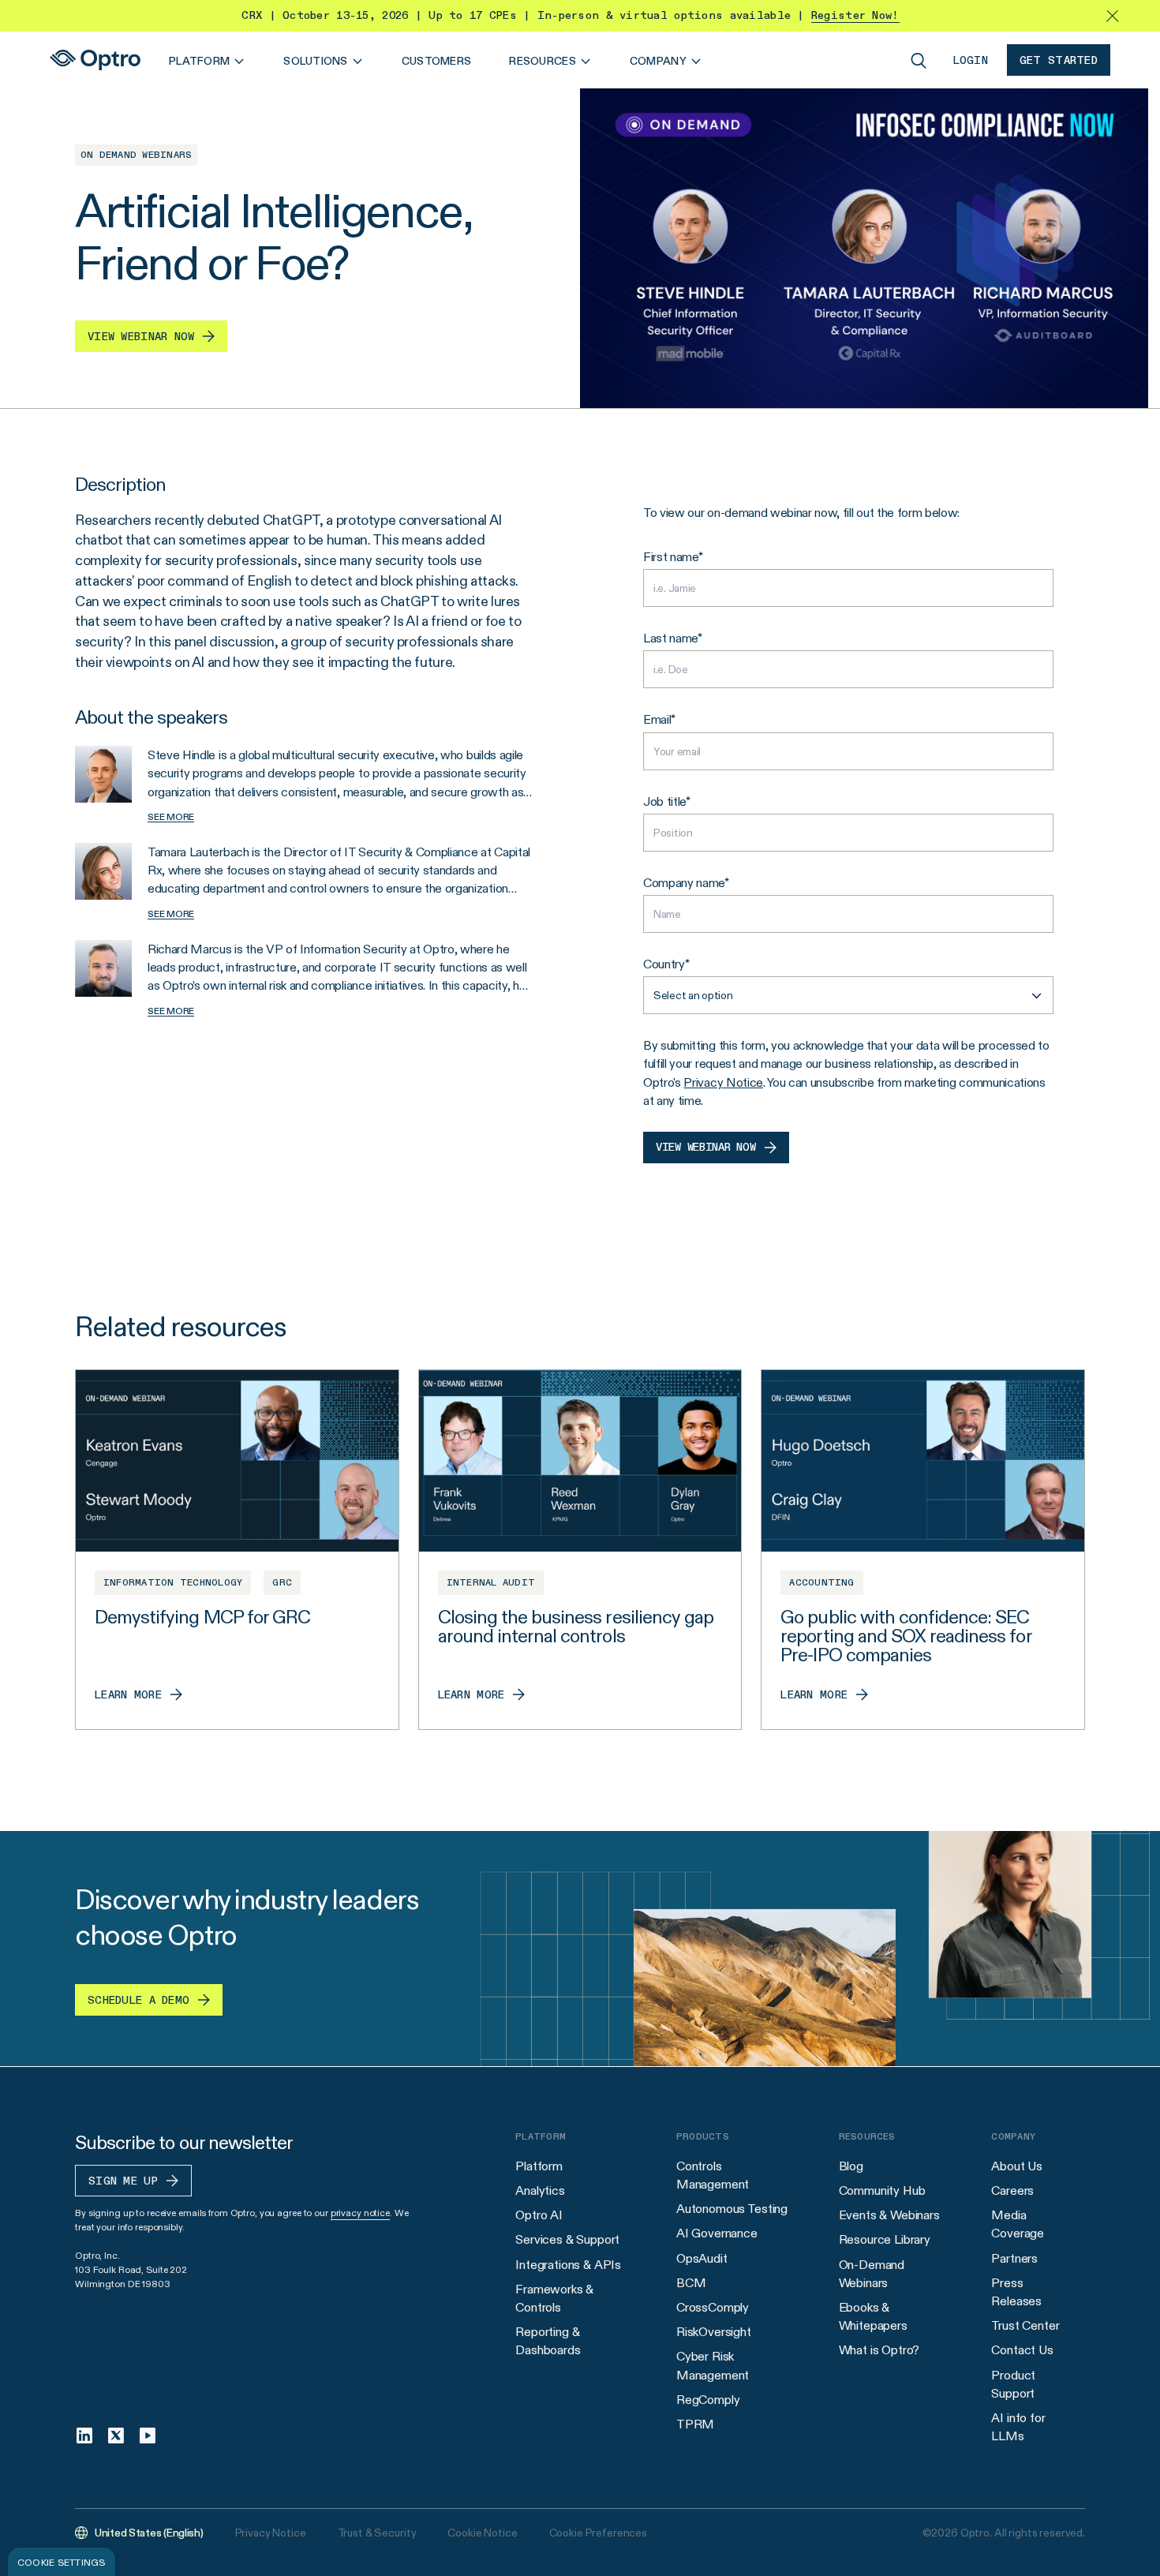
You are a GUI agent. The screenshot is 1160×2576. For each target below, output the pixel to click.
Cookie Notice (482, 2533)
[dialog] (62, 2562)
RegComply (708, 2400)
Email (657, 719)
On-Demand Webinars (872, 2274)
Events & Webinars (889, 2215)
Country (664, 964)
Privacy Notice (723, 1082)
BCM (691, 2283)
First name (671, 557)
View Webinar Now (706, 1148)
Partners (1014, 2258)
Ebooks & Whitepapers (873, 2316)
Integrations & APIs (568, 2265)
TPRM (695, 2424)
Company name (684, 883)
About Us (1017, 2166)
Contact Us (1022, 2350)
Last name (670, 638)
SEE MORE (171, 816)
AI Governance (717, 2233)
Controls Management (713, 2175)
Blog (851, 2166)
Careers (1012, 2190)
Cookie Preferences (598, 2533)
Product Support (1013, 2384)
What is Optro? (879, 2350)
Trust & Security (377, 2533)
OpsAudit (702, 2258)
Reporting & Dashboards (548, 2341)
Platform (539, 2166)
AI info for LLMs (1018, 2427)
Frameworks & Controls (554, 2298)
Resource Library (885, 2239)
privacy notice (360, 2213)
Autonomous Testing (732, 2209)
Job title (664, 801)
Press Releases (1016, 2292)
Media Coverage (1018, 2224)
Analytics (540, 2190)
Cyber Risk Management (713, 2365)
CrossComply (713, 2307)
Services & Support (567, 2239)
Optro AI (539, 2215)
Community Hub (882, 2190)
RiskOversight (714, 2332)
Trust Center (1025, 2325)
